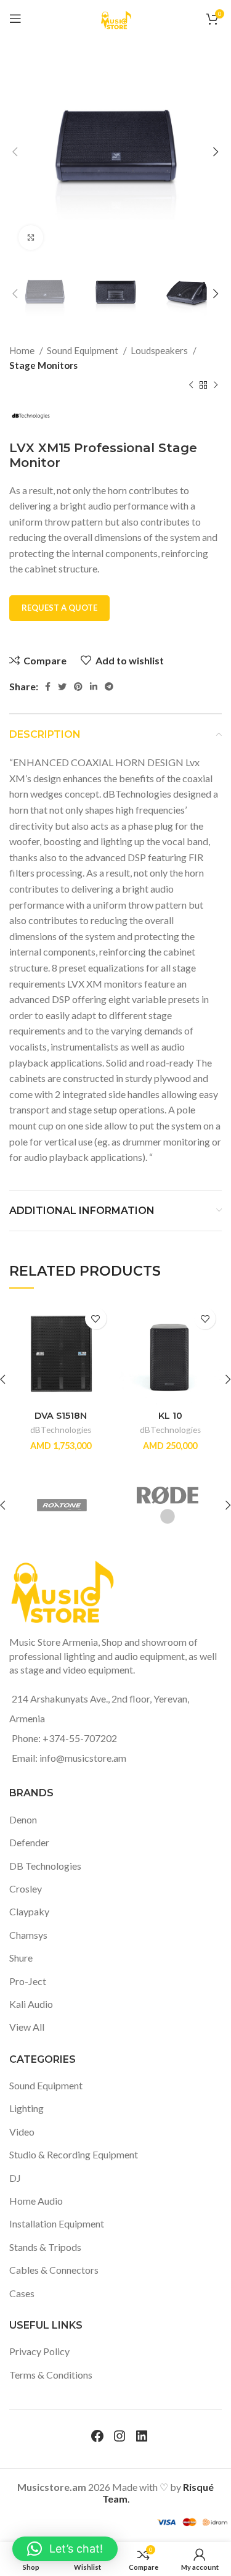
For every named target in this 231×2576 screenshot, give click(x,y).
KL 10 (170, 1416)
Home (23, 350)
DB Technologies (45, 1866)
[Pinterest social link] (78, 687)
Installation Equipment (57, 2223)
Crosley (26, 1889)
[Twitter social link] (62, 687)
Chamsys (28, 1935)
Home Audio (36, 2201)
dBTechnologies (61, 1430)
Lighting (26, 2108)
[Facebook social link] (48, 687)
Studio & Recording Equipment (74, 2154)
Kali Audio (31, 2004)
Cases (22, 2293)
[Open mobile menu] (15, 19)
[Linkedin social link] (94, 687)
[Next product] (216, 386)
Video (22, 2132)
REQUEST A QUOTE (59, 608)
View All (27, 2027)
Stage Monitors (43, 365)
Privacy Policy (39, 2351)
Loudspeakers (160, 350)
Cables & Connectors (54, 2270)
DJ (15, 2178)
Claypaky (29, 1911)
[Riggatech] (81, 1505)
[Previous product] (191, 386)
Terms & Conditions (51, 2375)
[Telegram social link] (109, 687)
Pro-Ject (28, 1981)
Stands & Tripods (45, 2247)
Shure (21, 1958)
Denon (23, 1819)
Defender (29, 1842)
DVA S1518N (61, 1416)
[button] (65, 2549)
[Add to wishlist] (96, 1319)
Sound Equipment (83, 350)
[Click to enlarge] (31, 237)
